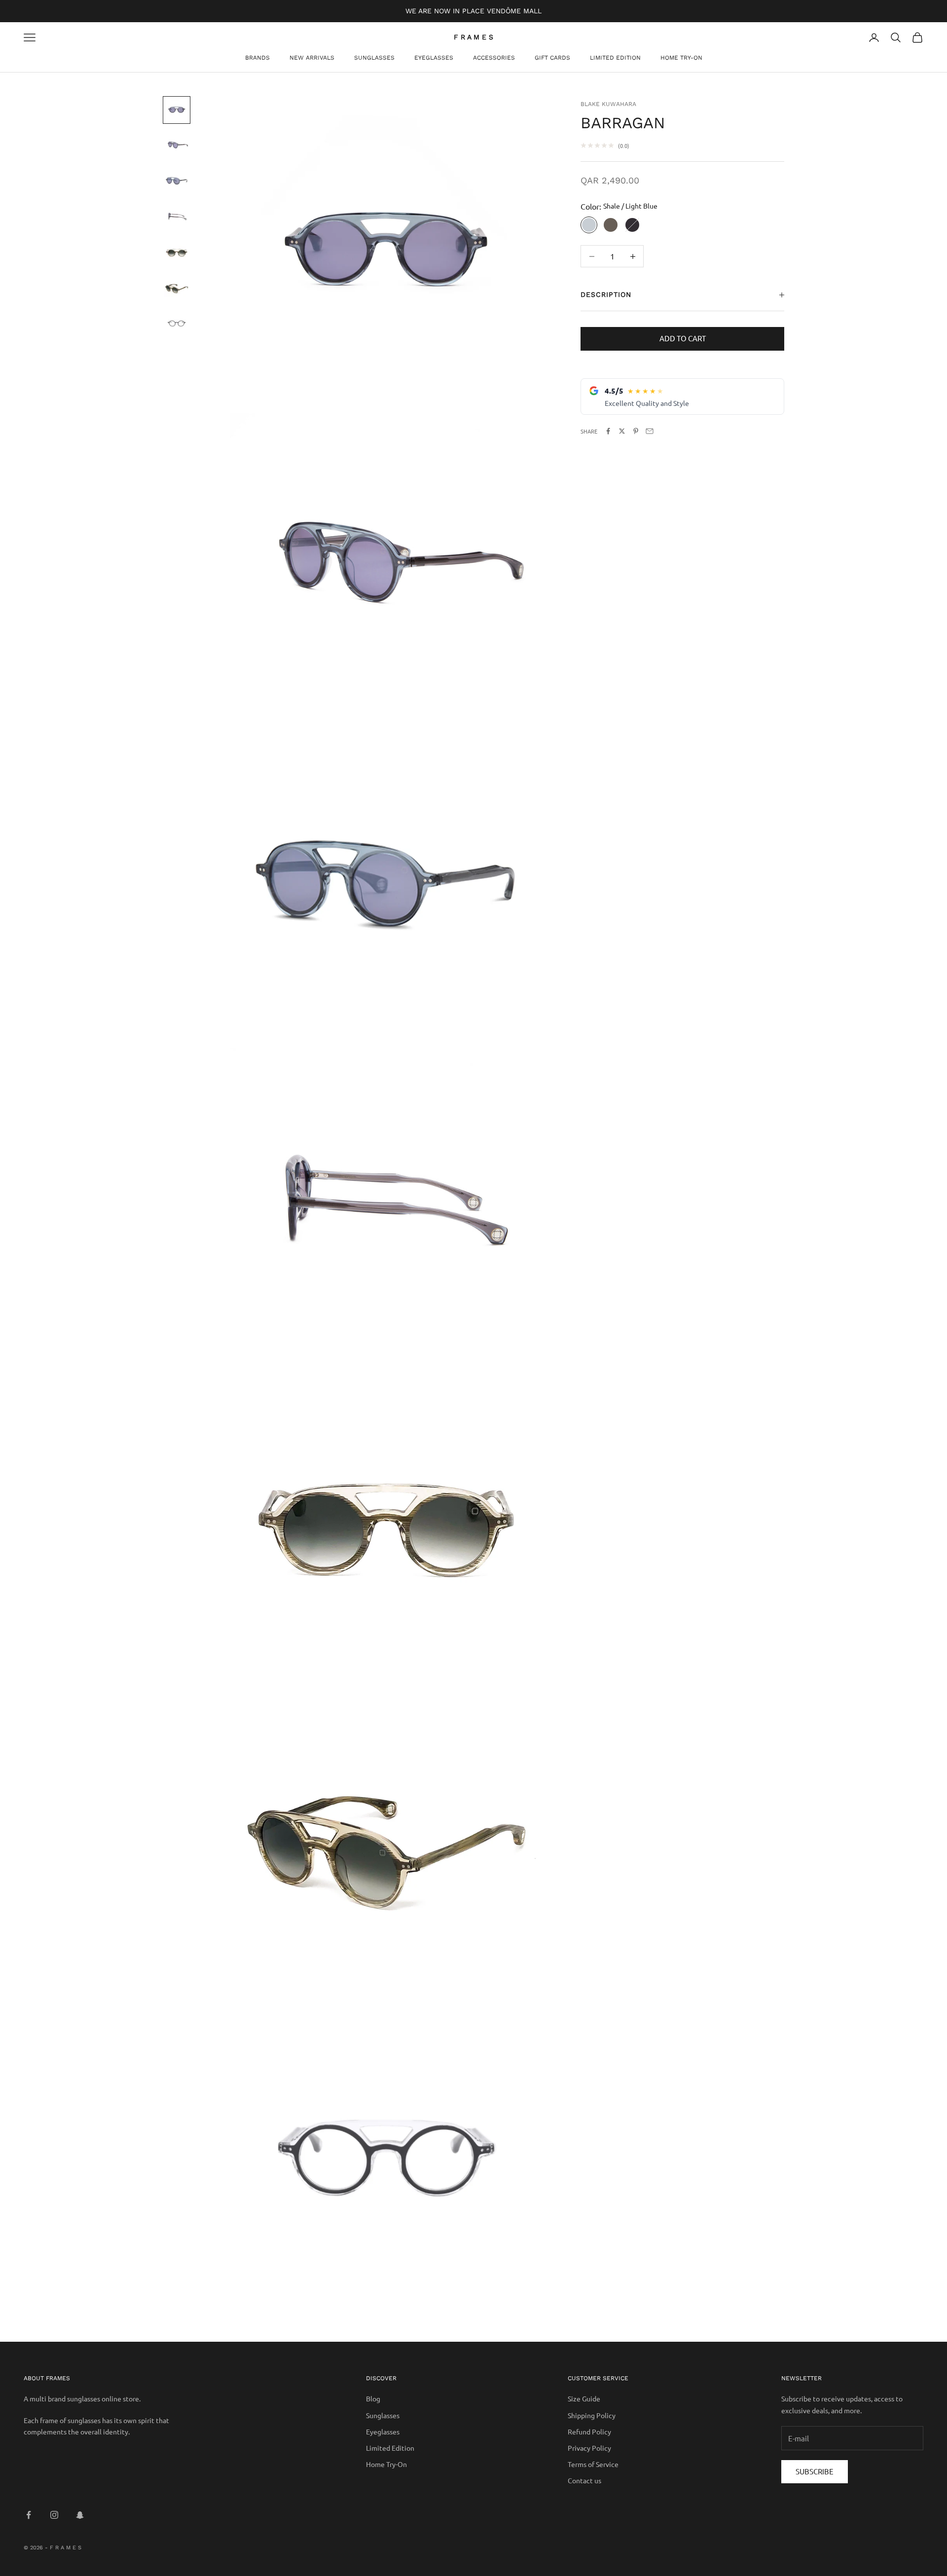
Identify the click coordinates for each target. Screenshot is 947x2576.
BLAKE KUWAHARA (608, 104)
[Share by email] (650, 431)
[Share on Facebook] (608, 431)
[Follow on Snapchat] (80, 2515)
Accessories (494, 58)
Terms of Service (593, 2464)
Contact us (584, 2480)
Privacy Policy (589, 2448)
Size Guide (584, 2398)
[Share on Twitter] (622, 431)
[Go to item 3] (177, 181)
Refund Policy (589, 2431)
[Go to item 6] (177, 288)
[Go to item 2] (177, 145)
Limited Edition (615, 58)
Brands (257, 58)
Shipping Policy (592, 2415)
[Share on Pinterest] (636, 431)
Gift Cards (552, 58)
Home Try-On (681, 58)
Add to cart (683, 339)
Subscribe (815, 2471)
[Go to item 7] (177, 323)
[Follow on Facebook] (29, 2515)
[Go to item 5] (177, 252)
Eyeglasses (434, 58)
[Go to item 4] (177, 217)
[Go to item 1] (177, 110)
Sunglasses (374, 58)
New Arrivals (312, 58)
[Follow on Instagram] (54, 2515)
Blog (373, 2398)
